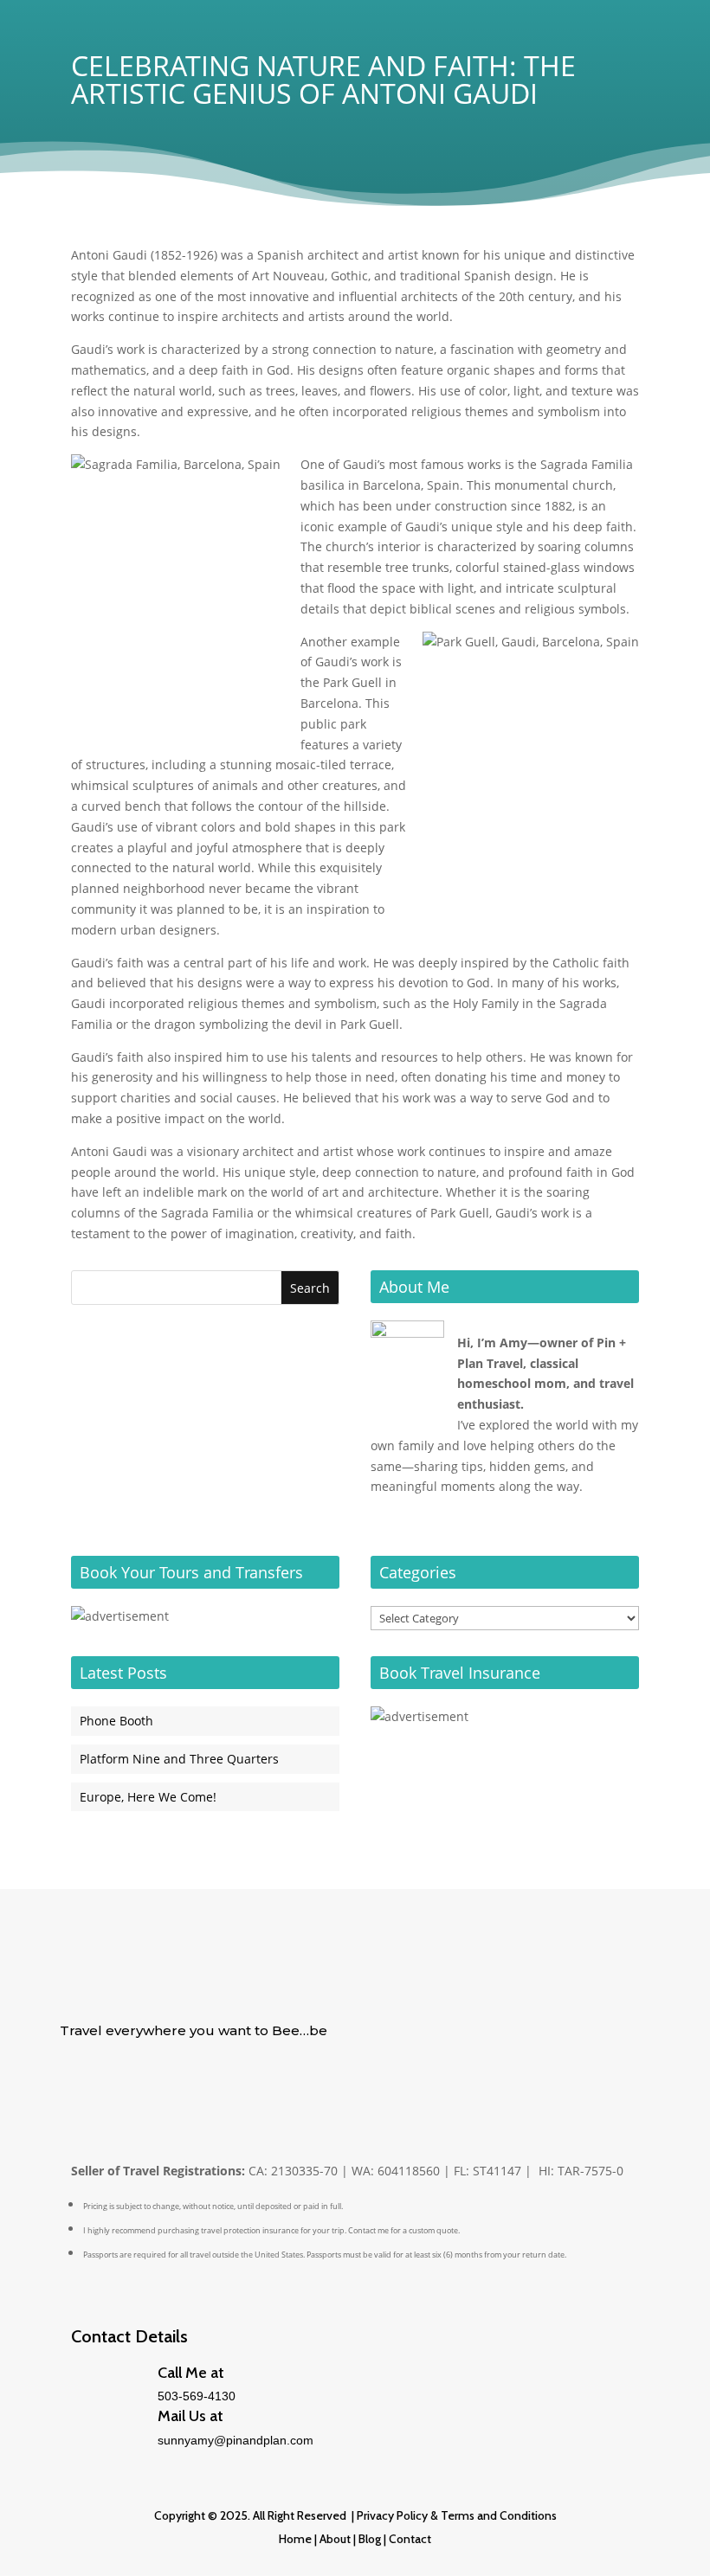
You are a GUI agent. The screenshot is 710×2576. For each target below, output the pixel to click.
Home (295, 2539)
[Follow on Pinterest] (143, 2084)
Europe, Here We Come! (148, 1797)
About (335, 2539)
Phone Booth (116, 1721)
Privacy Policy (392, 2515)
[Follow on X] (74, 2084)
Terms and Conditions (499, 2515)
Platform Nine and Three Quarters (179, 1759)
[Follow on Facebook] (108, 2084)
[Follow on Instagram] (177, 2084)
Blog (368, 2539)
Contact (410, 2539)
